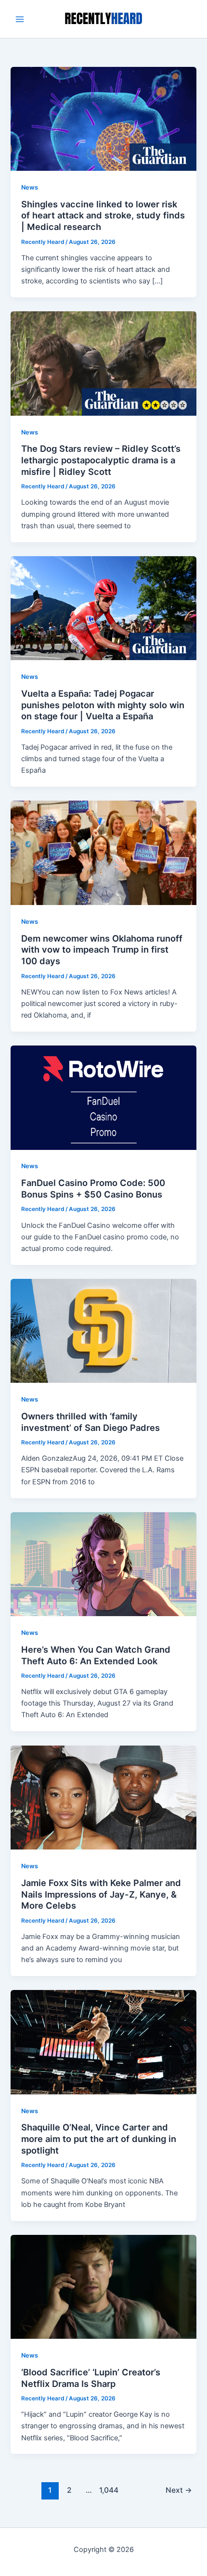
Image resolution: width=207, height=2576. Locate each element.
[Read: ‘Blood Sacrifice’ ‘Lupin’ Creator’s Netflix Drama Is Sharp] (103, 2286)
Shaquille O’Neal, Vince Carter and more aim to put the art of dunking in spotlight (99, 2138)
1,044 (108, 2490)
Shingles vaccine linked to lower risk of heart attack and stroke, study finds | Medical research (103, 215)
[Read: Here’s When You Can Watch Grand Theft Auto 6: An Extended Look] (103, 1564)
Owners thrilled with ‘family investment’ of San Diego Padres (91, 1422)
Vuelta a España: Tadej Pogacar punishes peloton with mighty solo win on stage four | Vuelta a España (103, 705)
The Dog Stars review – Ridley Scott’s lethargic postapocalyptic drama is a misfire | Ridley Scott (101, 460)
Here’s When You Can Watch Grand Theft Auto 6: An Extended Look (96, 1655)
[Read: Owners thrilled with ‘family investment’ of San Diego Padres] (103, 1330)
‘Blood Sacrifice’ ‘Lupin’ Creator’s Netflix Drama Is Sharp (91, 2378)
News (30, 187)
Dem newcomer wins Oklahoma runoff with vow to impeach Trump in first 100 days (102, 950)
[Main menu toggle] (20, 19)
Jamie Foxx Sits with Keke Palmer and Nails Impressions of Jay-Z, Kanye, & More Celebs (101, 1894)
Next (179, 2490)
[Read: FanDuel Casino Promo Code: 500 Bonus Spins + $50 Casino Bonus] (103, 1097)
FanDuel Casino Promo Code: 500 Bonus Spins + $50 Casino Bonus (93, 1188)
